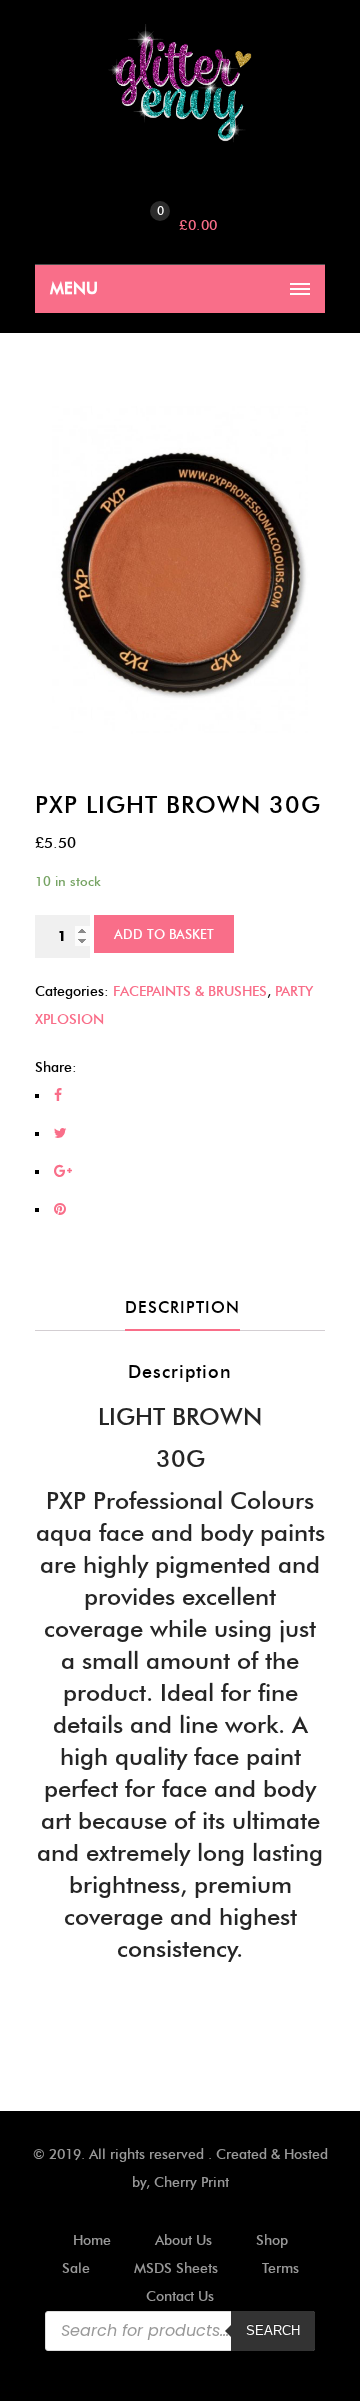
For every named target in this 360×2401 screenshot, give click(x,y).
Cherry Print (191, 2182)
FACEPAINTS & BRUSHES (190, 991)
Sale (76, 2268)
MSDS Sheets (176, 2268)
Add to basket (164, 934)
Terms (280, 2268)
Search (273, 2330)
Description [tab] (182, 1307)
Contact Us (180, 2296)
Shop (272, 2240)
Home (92, 2240)
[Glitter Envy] (180, 83)
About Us (183, 2240)
